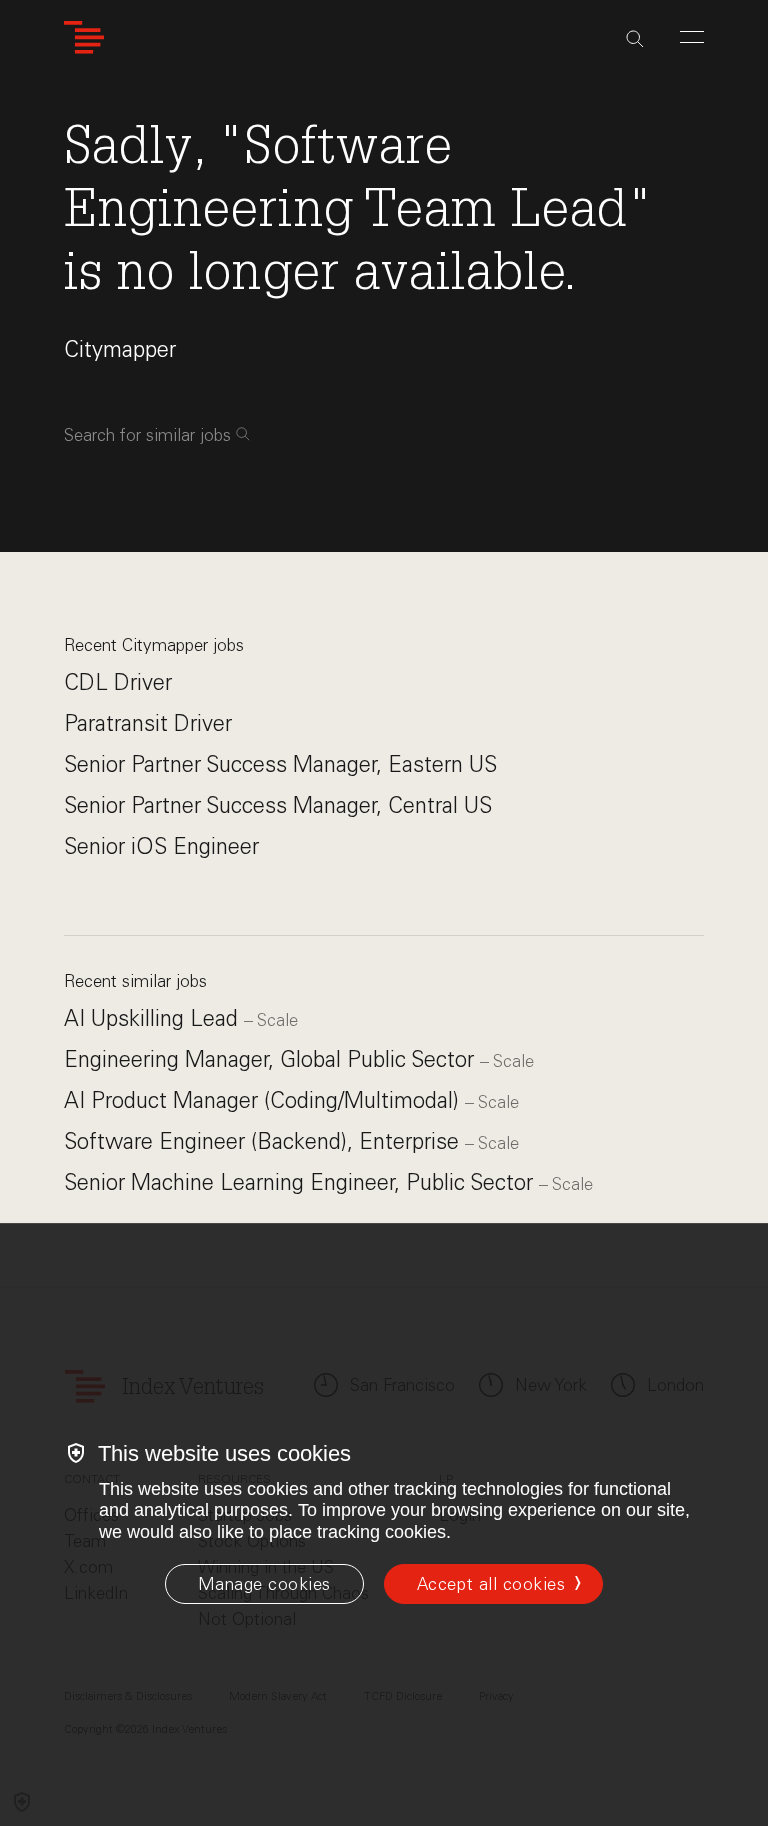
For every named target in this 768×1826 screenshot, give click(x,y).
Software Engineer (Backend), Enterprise (264, 1141)
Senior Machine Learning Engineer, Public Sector (301, 1182)
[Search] (635, 39)
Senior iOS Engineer (161, 846)
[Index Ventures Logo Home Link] (84, 37)
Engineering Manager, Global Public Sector (272, 1059)
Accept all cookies (491, 1584)
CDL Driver (118, 682)
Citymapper (120, 349)
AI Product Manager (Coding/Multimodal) (264, 1100)
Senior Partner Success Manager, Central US (278, 805)
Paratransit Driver (148, 723)
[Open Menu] (692, 37)
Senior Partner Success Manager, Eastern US (280, 764)
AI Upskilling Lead (154, 1018)
